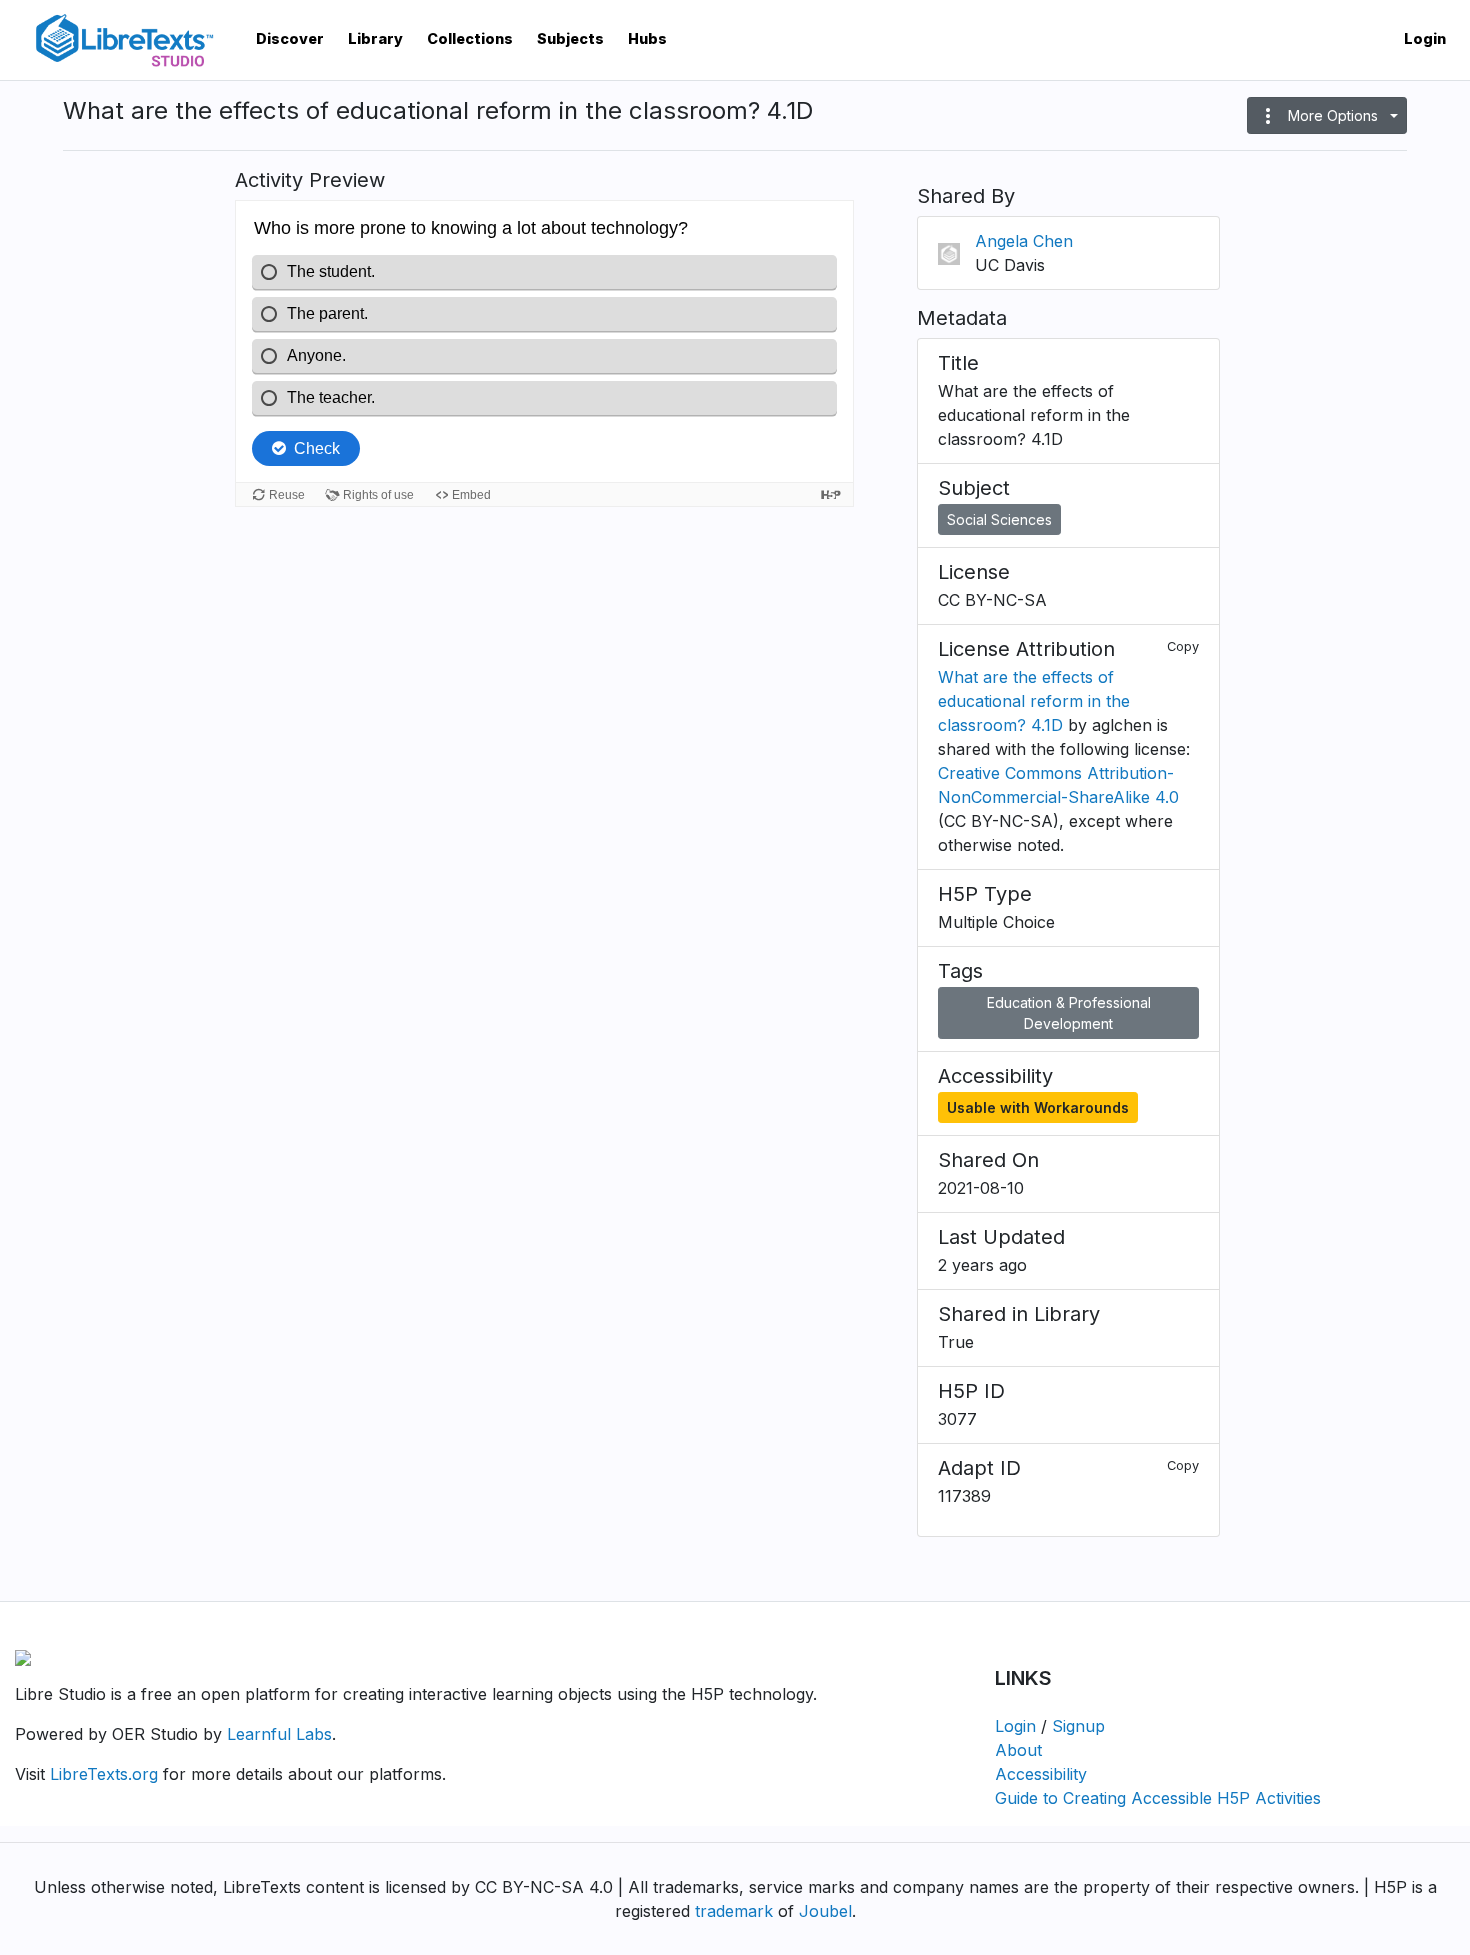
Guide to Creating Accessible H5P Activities (1158, 1798)
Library (375, 38)
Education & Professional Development (1069, 1013)
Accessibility (1041, 1774)
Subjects (570, 38)
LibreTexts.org (104, 1774)
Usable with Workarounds (1038, 1107)
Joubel (825, 1911)
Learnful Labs (279, 1734)
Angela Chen (1024, 241)
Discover (290, 38)
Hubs (647, 38)
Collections (470, 38)
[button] (1327, 115)
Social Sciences (999, 519)
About (1018, 1750)
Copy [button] (1183, 646)
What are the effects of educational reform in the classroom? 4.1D (1034, 701)
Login (1425, 38)
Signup (1078, 1726)
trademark (734, 1911)
